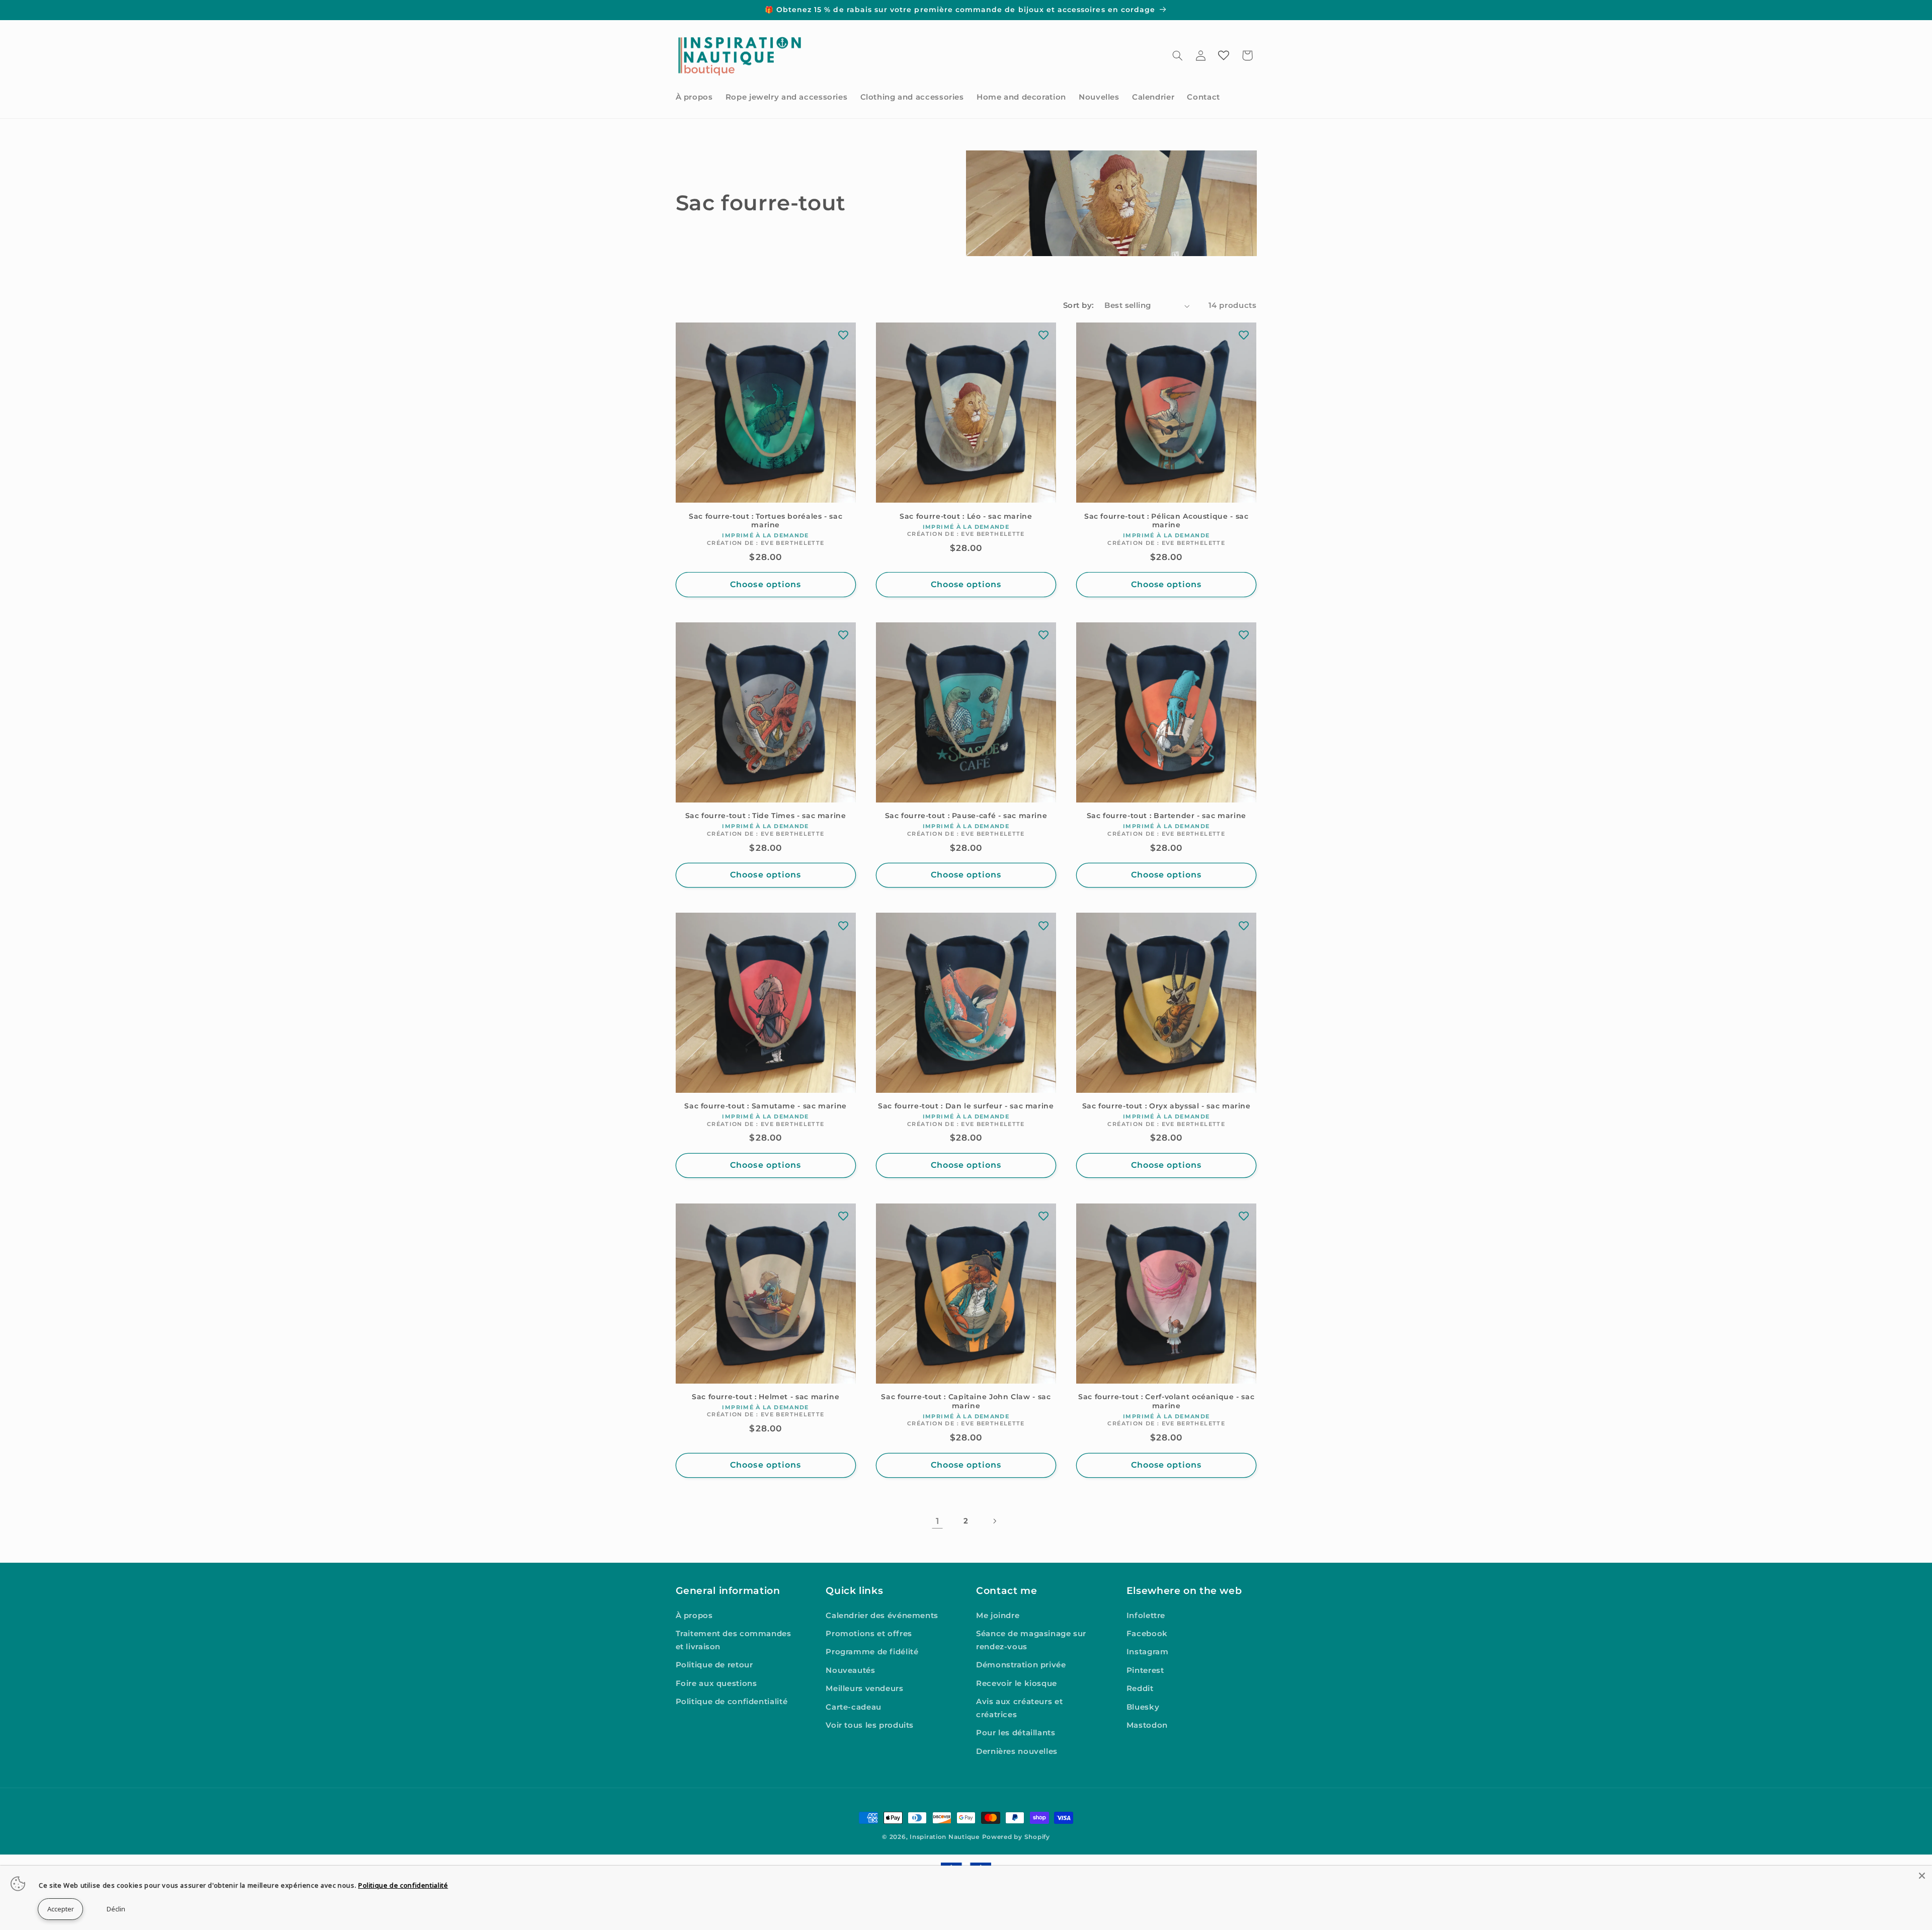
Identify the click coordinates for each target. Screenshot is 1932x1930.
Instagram (1148, 1652)
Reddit (1140, 1689)
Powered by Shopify (1016, 1837)
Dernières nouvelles (1017, 1751)
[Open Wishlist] (1224, 55)
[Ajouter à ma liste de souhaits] (843, 335)
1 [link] (938, 1521)
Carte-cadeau (854, 1707)
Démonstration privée (1021, 1665)
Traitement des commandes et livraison (734, 1640)
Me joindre (998, 1616)
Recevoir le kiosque (1017, 1683)
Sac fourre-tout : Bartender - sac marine (1166, 816)
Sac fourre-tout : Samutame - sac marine (766, 1106)
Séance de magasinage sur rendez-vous (1031, 1640)
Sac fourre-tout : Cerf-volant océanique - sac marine (1166, 1401)
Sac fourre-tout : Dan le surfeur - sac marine (966, 1106)
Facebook (1147, 1634)
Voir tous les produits (870, 1725)
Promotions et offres (869, 1634)
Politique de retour (714, 1665)
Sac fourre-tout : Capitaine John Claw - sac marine (966, 1401)
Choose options (766, 584)
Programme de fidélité (872, 1652)
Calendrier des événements (882, 1616)
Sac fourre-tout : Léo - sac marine (966, 516)
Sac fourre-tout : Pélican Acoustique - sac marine (1166, 520)
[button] (1177, 55)
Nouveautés (850, 1670)
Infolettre (1146, 1616)
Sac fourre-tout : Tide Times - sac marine (766, 816)
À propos (694, 1616)
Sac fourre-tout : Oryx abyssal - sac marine (1166, 1106)
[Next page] (995, 1521)
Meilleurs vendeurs (864, 1689)
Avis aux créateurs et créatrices (1019, 1709)
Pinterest (1145, 1670)
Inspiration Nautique (945, 1837)
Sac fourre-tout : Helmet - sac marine (766, 1397)
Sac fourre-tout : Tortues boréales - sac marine (766, 520)
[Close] (1922, 1876)
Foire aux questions (716, 1683)
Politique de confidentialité (732, 1702)
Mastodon (1147, 1725)
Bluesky (1143, 1707)
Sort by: (1078, 305)
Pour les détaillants (1016, 1733)
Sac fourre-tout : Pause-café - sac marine (966, 816)
